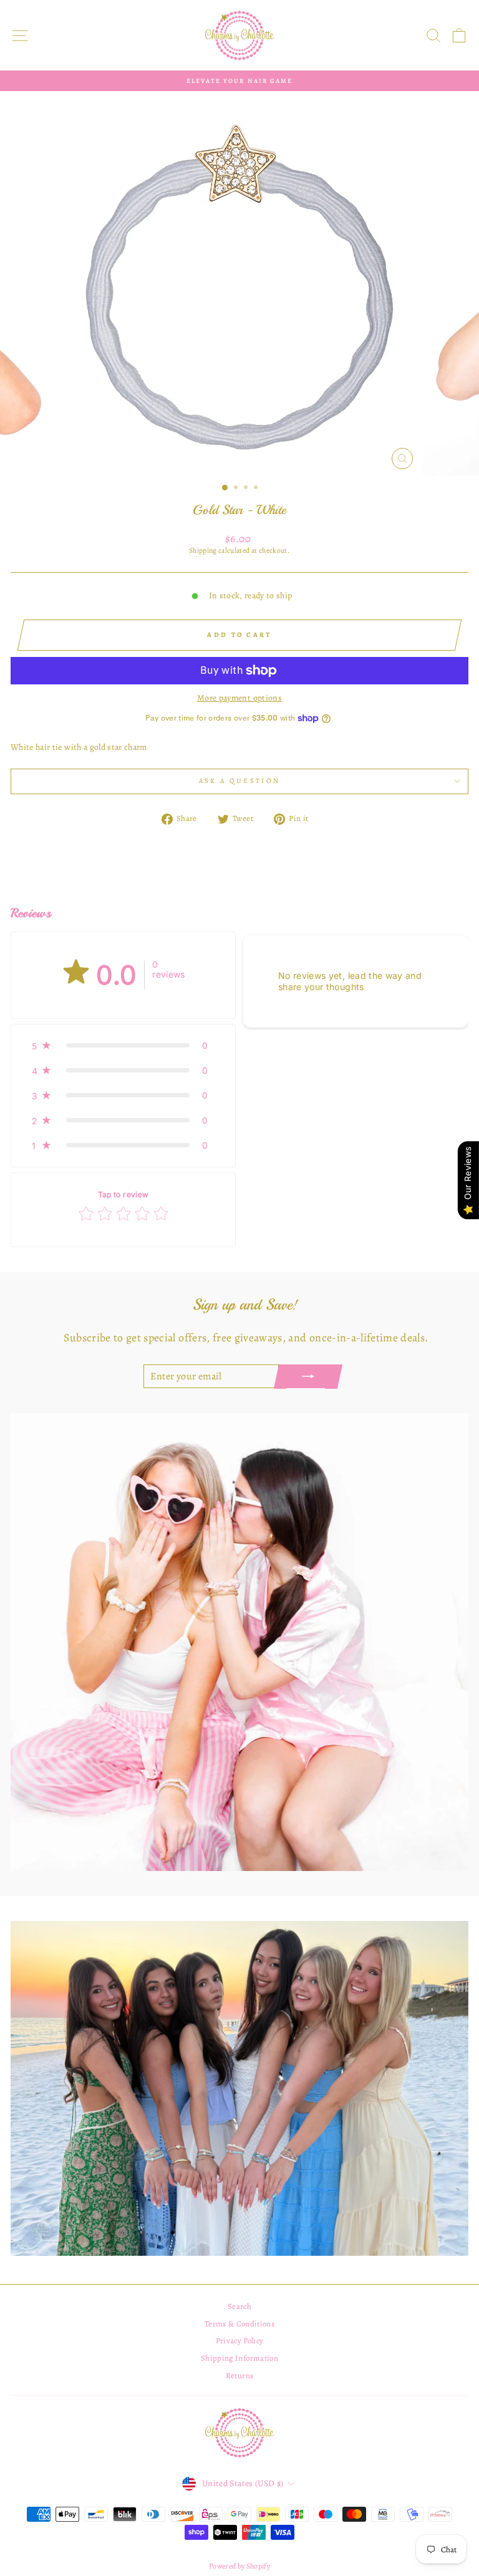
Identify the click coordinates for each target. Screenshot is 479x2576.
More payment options (239, 698)
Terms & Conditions (239, 2324)
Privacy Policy (240, 2340)
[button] (123, 1046)
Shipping (203, 551)
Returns (239, 2375)
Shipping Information (239, 2358)
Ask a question (239, 781)
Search (239, 2306)
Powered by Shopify (239, 2566)
